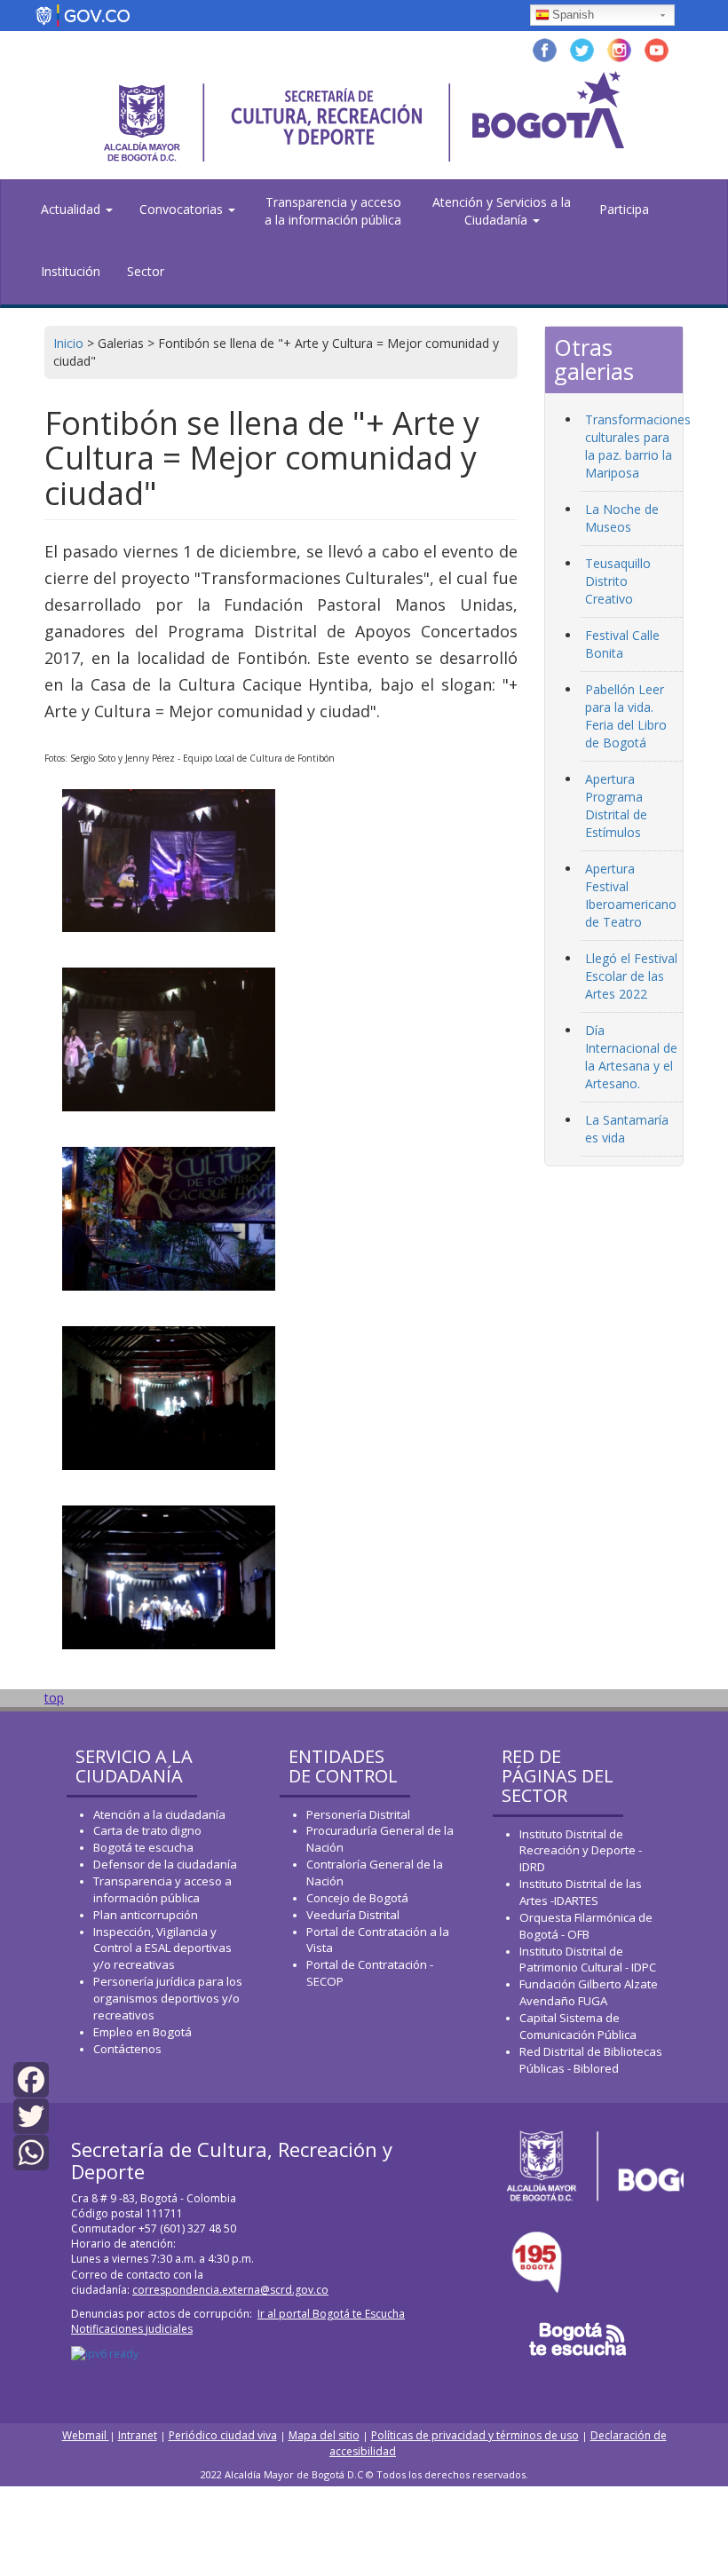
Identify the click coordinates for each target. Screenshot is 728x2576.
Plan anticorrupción (146, 1915)
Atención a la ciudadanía (159, 1814)
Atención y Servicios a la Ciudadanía (502, 211)
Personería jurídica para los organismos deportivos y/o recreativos (168, 1998)
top (54, 1698)
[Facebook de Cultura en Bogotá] (545, 48)
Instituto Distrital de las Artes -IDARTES (581, 1892)
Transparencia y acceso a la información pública (333, 211)
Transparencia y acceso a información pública (162, 1889)
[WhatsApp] (31, 2151)
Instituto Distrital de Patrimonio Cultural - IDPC (588, 1960)
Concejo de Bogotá (357, 1898)
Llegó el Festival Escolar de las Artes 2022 (631, 976)
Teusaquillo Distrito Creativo (618, 581)
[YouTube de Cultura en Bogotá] (657, 48)
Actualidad (72, 209)
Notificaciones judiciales (132, 2329)
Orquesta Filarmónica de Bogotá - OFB (586, 1926)
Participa (624, 209)
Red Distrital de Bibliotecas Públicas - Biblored (591, 2060)
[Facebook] (31, 2078)
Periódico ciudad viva (223, 2435)
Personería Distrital (358, 1814)
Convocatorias (183, 209)
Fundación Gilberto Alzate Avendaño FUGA (589, 1992)
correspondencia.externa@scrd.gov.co (230, 2290)
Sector (146, 271)
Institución (71, 271)
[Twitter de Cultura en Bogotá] (582, 48)
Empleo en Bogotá (142, 2032)
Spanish (573, 15)
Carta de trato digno (147, 1830)
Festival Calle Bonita (622, 644)
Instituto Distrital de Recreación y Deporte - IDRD (581, 1851)
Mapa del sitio (324, 2435)
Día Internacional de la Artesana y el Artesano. (631, 1057)
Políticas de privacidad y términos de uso (475, 2435)
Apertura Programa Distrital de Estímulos (616, 806)
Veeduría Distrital (353, 1915)
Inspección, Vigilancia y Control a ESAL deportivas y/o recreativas (162, 1948)
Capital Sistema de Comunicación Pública (578, 2026)
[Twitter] (31, 2115)
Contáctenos (127, 2049)
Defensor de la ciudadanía (165, 1864)
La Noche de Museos (622, 518)
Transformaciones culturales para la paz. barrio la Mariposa (638, 446)
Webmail (86, 2435)
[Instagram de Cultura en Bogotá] (619, 48)
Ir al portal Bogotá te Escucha (331, 2314)
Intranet (138, 2435)
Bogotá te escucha (143, 1847)
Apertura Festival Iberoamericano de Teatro (631, 895)
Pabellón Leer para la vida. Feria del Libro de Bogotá (626, 716)
